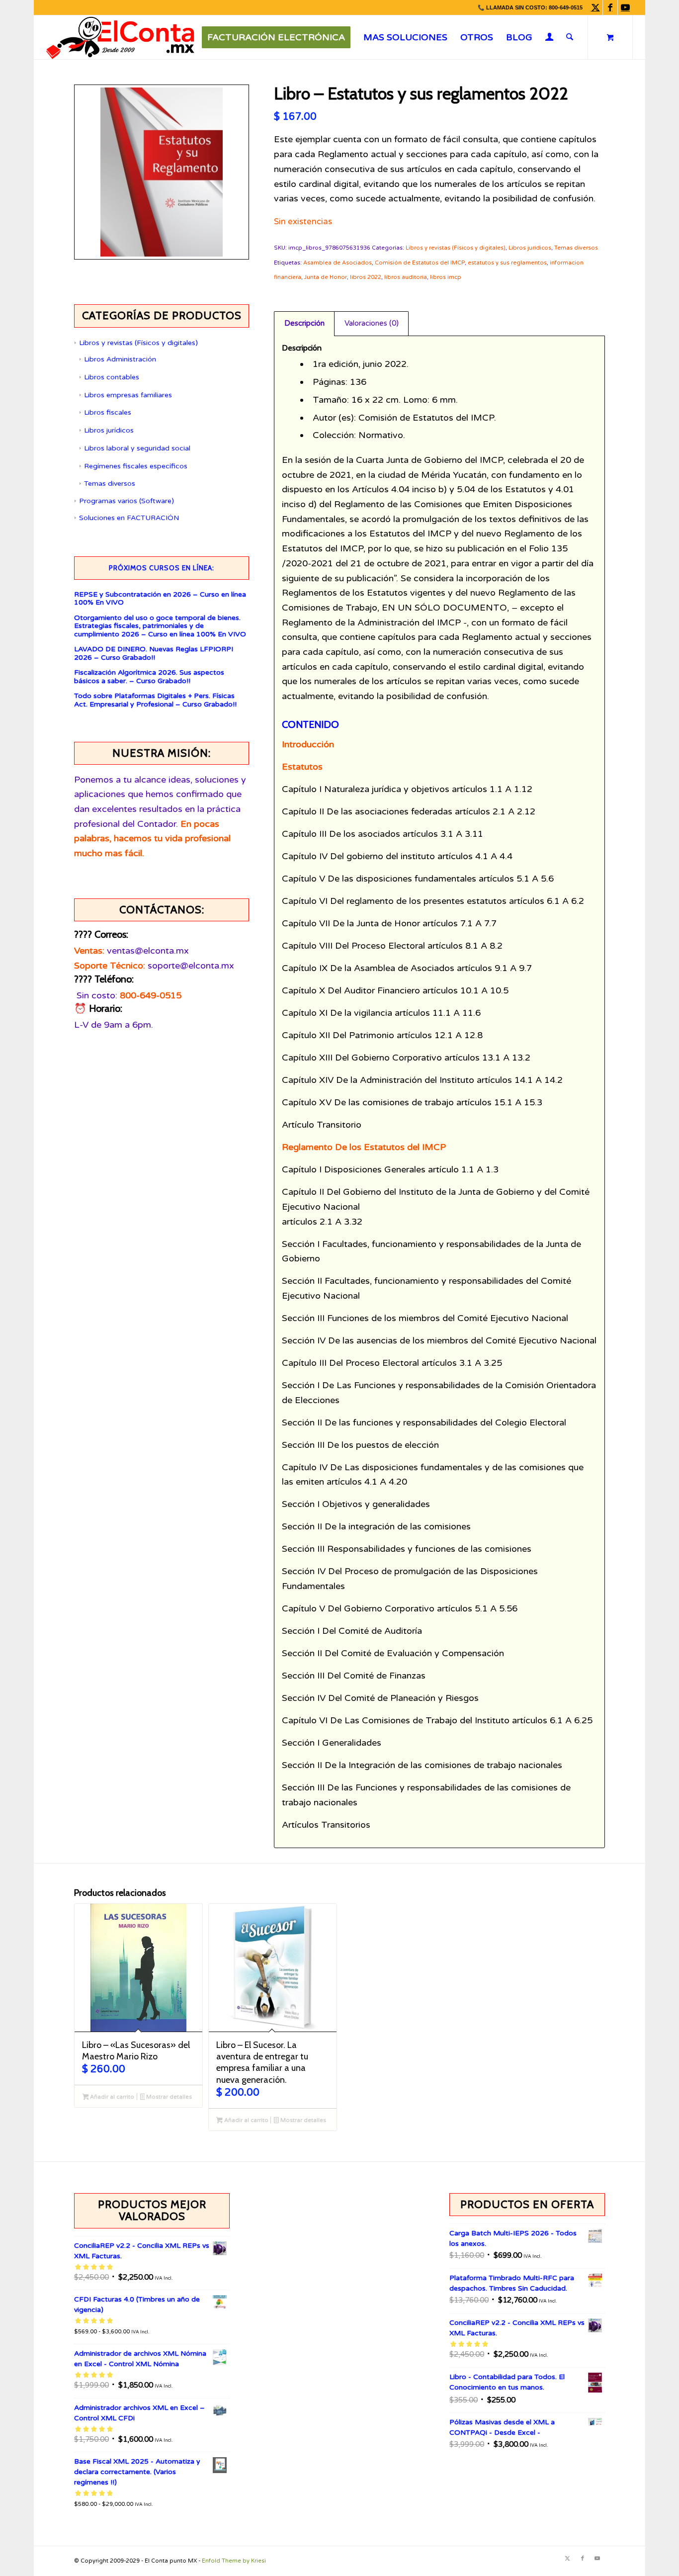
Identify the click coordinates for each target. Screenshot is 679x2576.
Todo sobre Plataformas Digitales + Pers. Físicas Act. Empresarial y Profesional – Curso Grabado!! (155, 700)
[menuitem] (276, 37)
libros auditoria (406, 277)
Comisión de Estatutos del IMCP (420, 263)
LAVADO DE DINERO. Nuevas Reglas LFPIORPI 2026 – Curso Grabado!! (154, 654)
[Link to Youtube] (625, 7)
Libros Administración (120, 359)
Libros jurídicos (109, 430)
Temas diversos (110, 484)
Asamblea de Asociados (338, 263)
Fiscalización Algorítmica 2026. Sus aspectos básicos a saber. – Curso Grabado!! (149, 677)
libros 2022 (366, 277)
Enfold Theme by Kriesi (234, 2561)
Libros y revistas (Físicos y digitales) (138, 343)
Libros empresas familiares (128, 395)
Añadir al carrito (111, 2097)
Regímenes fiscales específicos (136, 466)
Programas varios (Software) (127, 501)
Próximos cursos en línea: (162, 568)
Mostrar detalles (168, 2097)
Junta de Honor (326, 277)
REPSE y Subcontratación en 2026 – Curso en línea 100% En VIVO (160, 599)
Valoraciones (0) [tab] (372, 323)
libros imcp (446, 277)
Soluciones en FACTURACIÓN (129, 518)
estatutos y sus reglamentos (507, 263)
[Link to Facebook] (610, 7)
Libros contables (112, 377)
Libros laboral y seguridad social (137, 448)
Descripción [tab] (304, 323)
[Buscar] (570, 37)
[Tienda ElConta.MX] (120, 37)
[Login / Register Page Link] (550, 38)
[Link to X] (595, 7)
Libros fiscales (108, 412)
